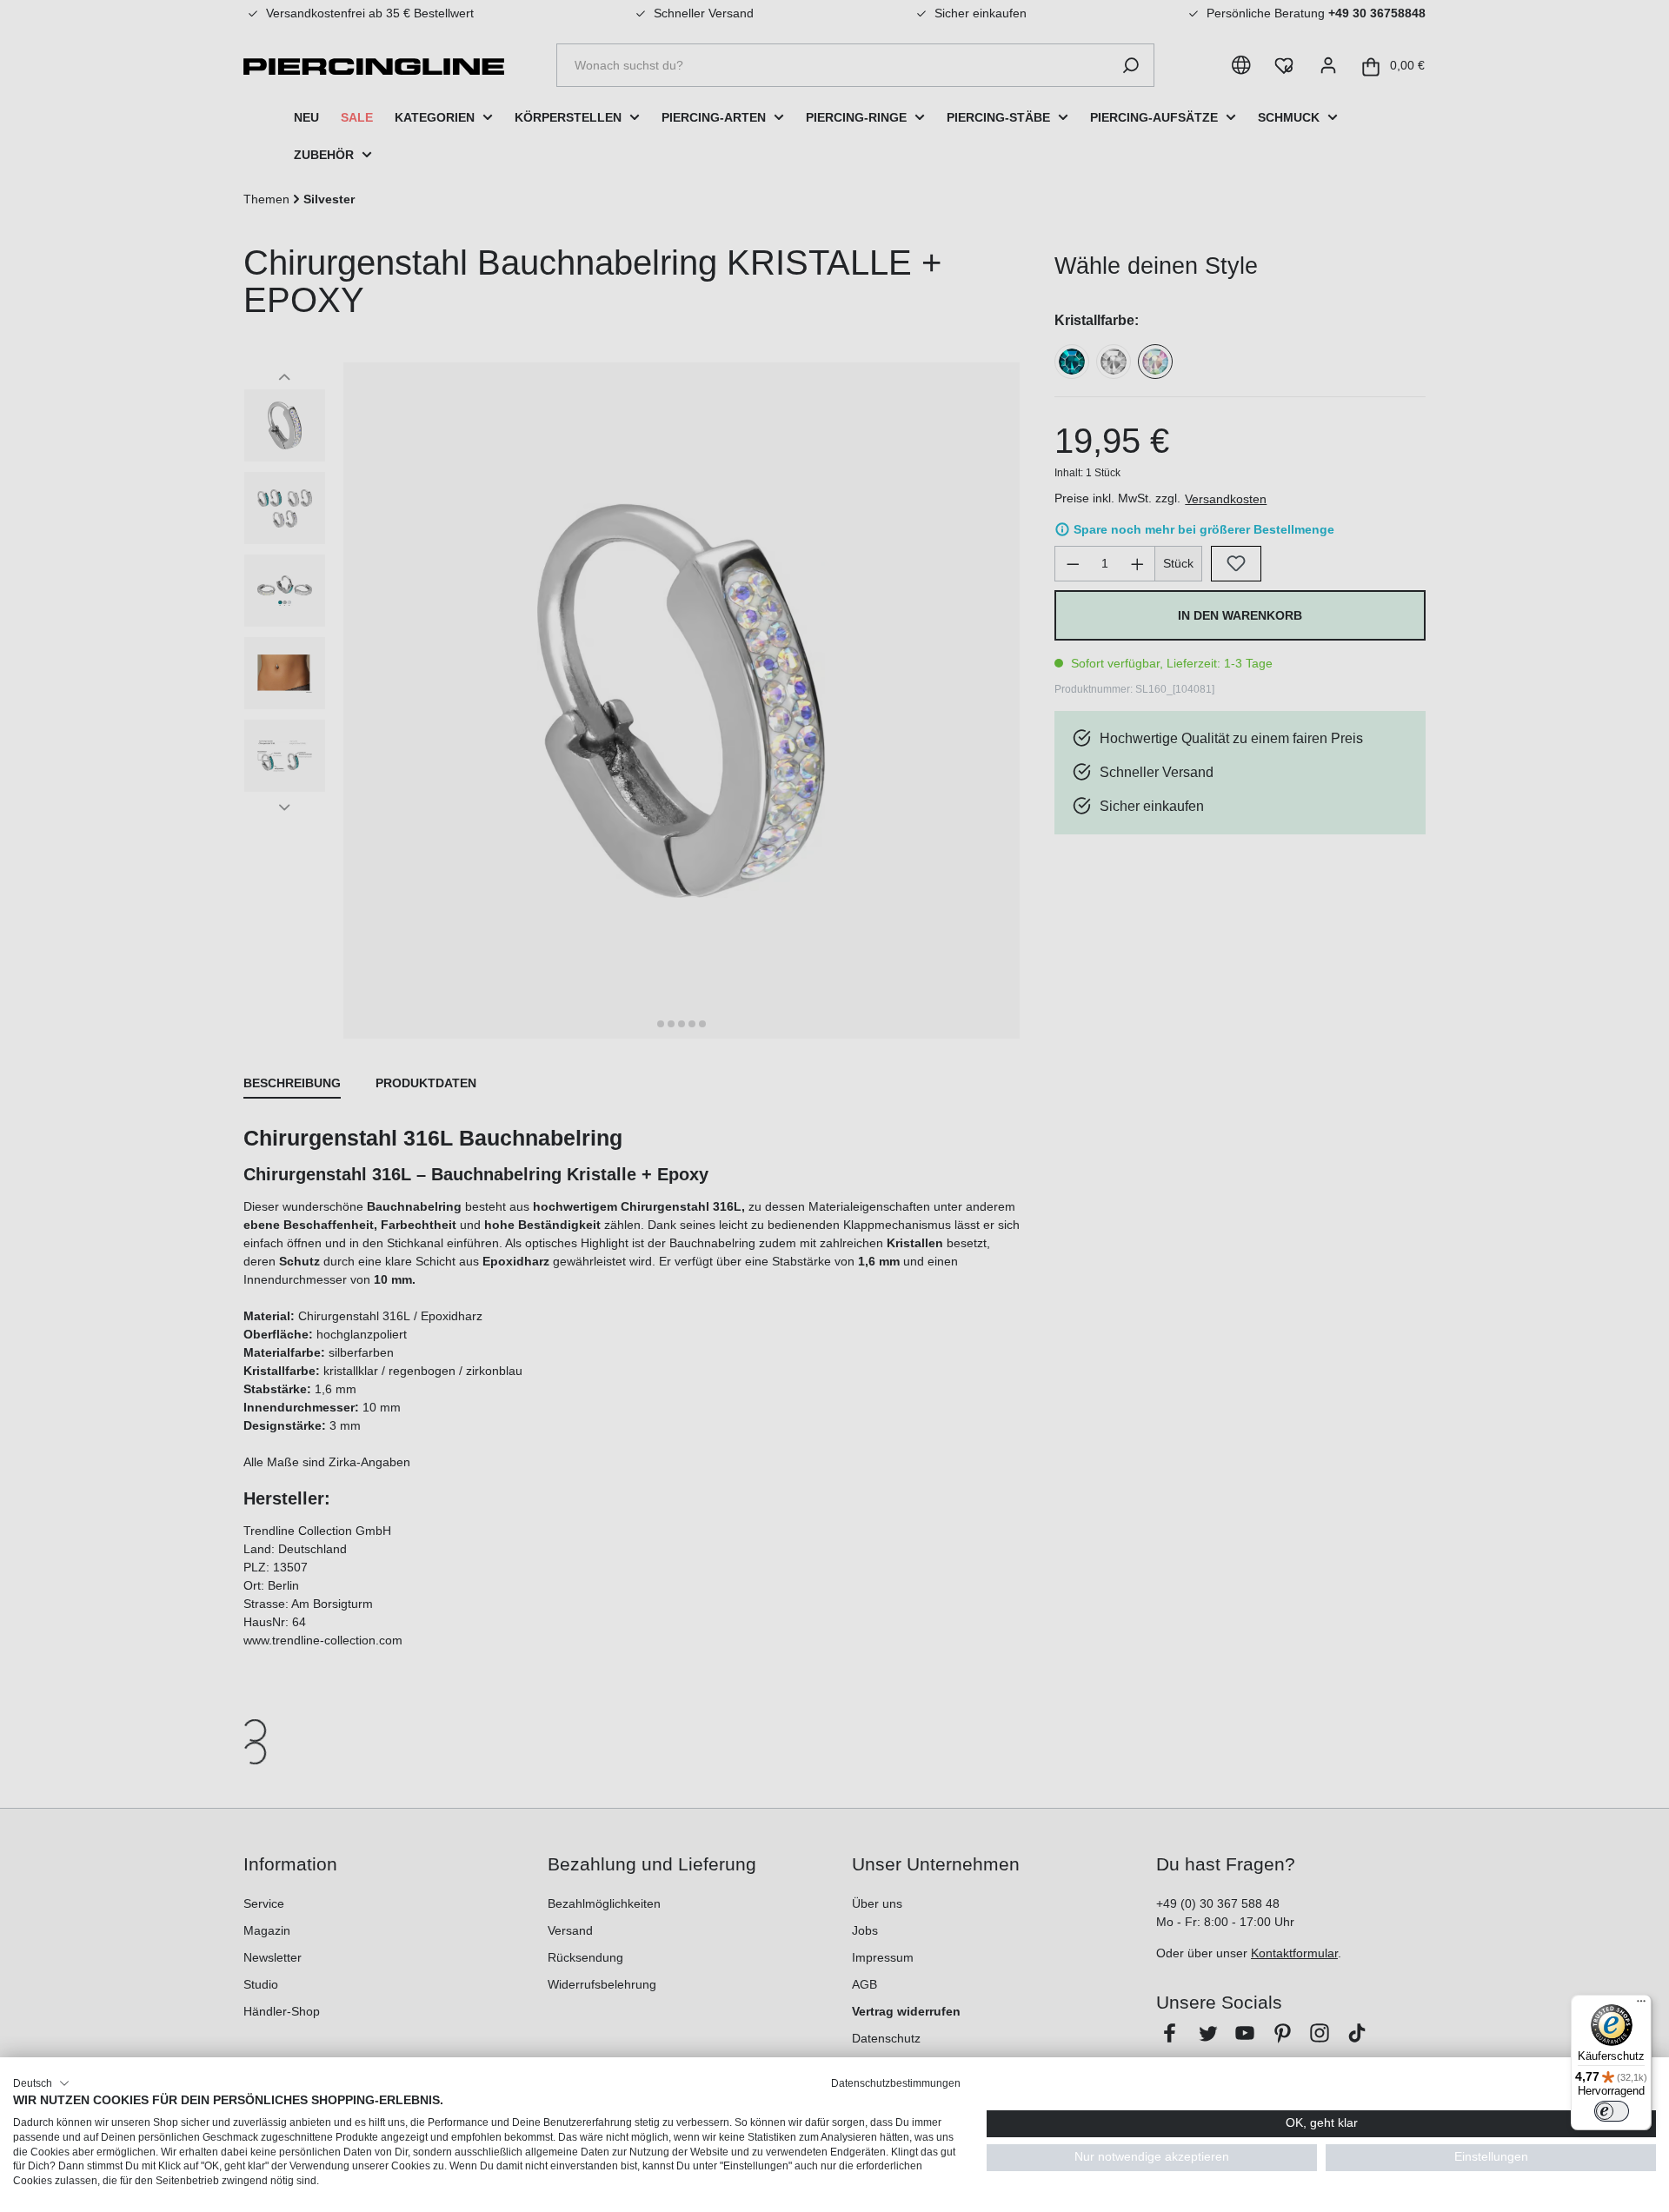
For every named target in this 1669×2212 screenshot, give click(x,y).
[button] (41, 2083)
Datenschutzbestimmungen (896, 2083)
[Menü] (1641, 2005)
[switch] (1612, 2111)
